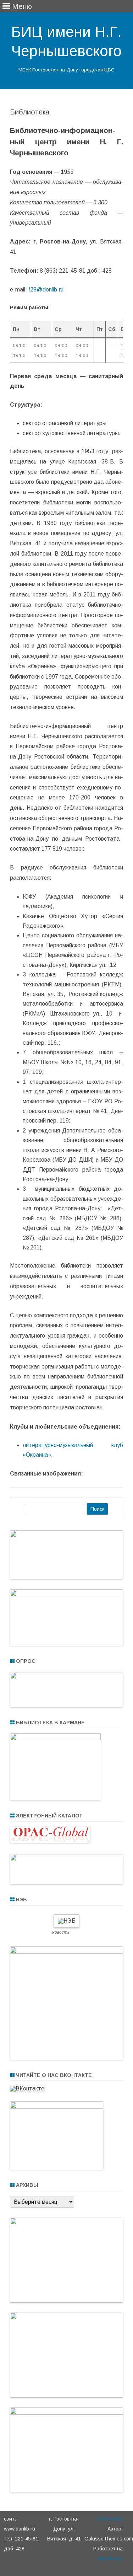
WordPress (110, 2559)
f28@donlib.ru (46, 290)
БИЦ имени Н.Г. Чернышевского (66, 41)
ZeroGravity (109, 2519)
